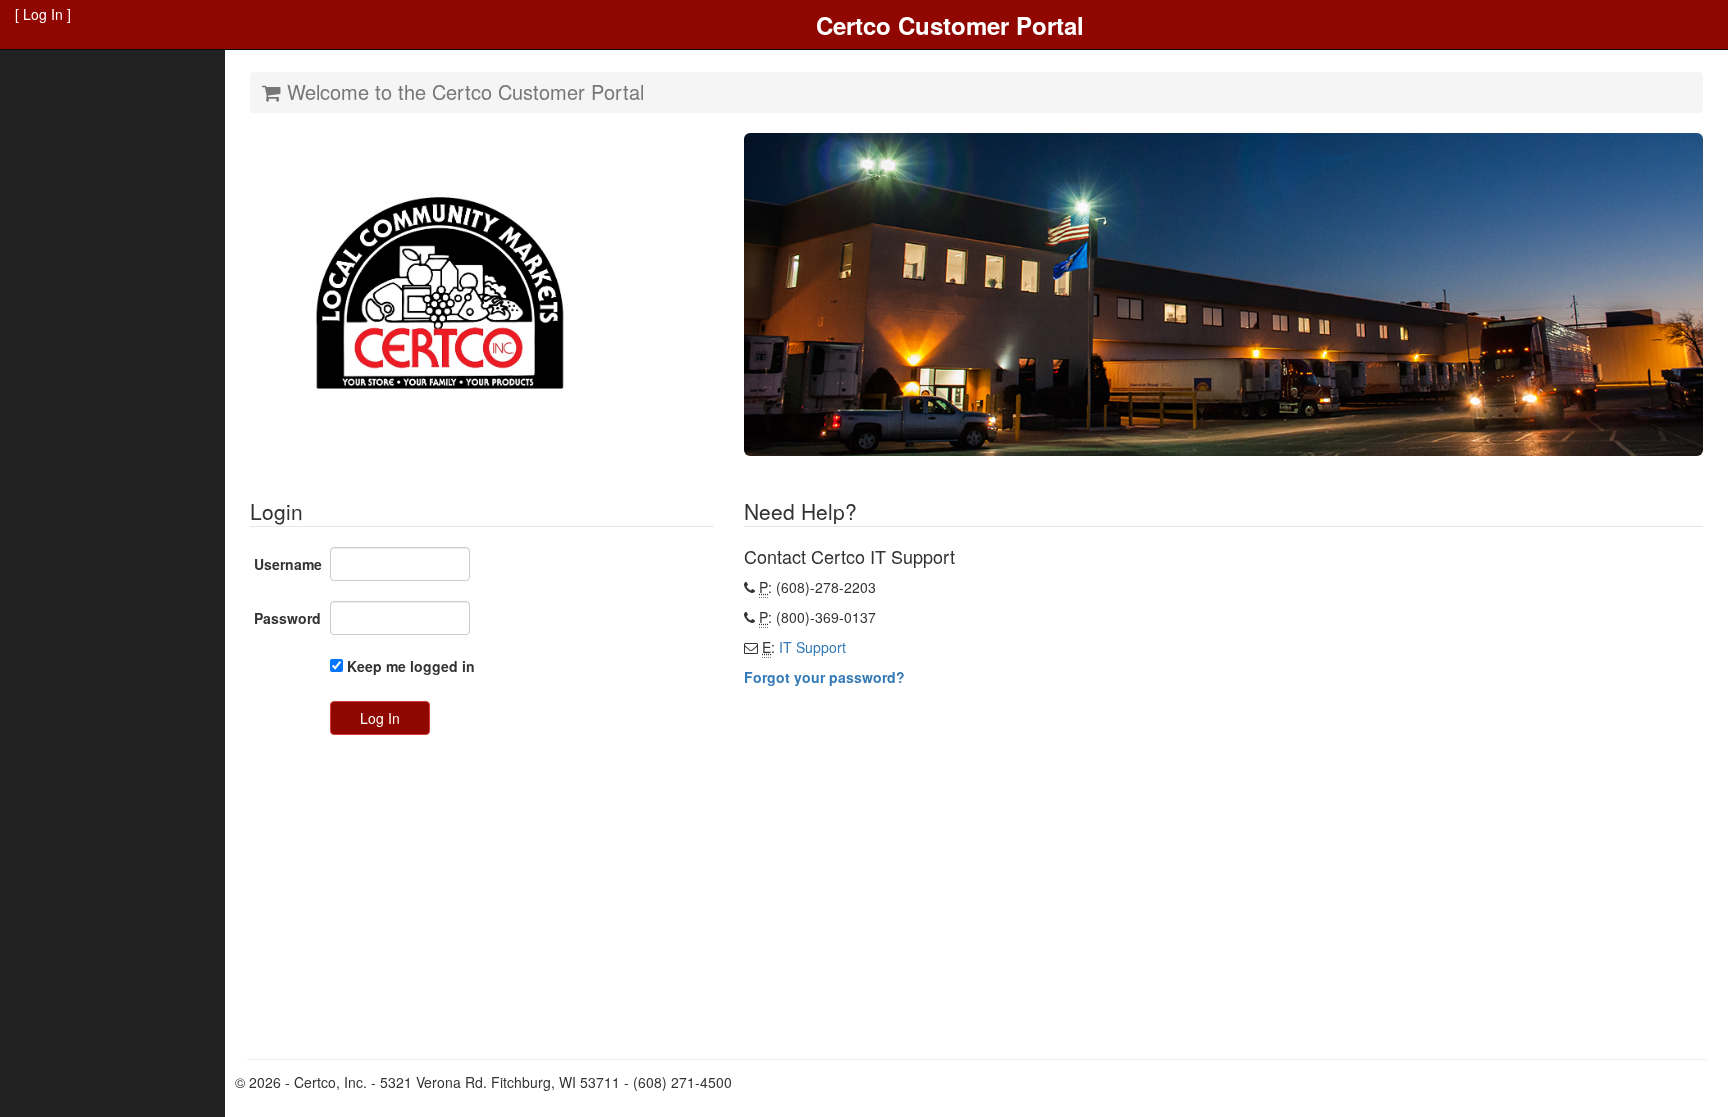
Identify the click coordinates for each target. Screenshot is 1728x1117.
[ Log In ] (43, 14)
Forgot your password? (824, 677)
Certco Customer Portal (950, 25)
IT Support (812, 647)
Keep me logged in (411, 666)
